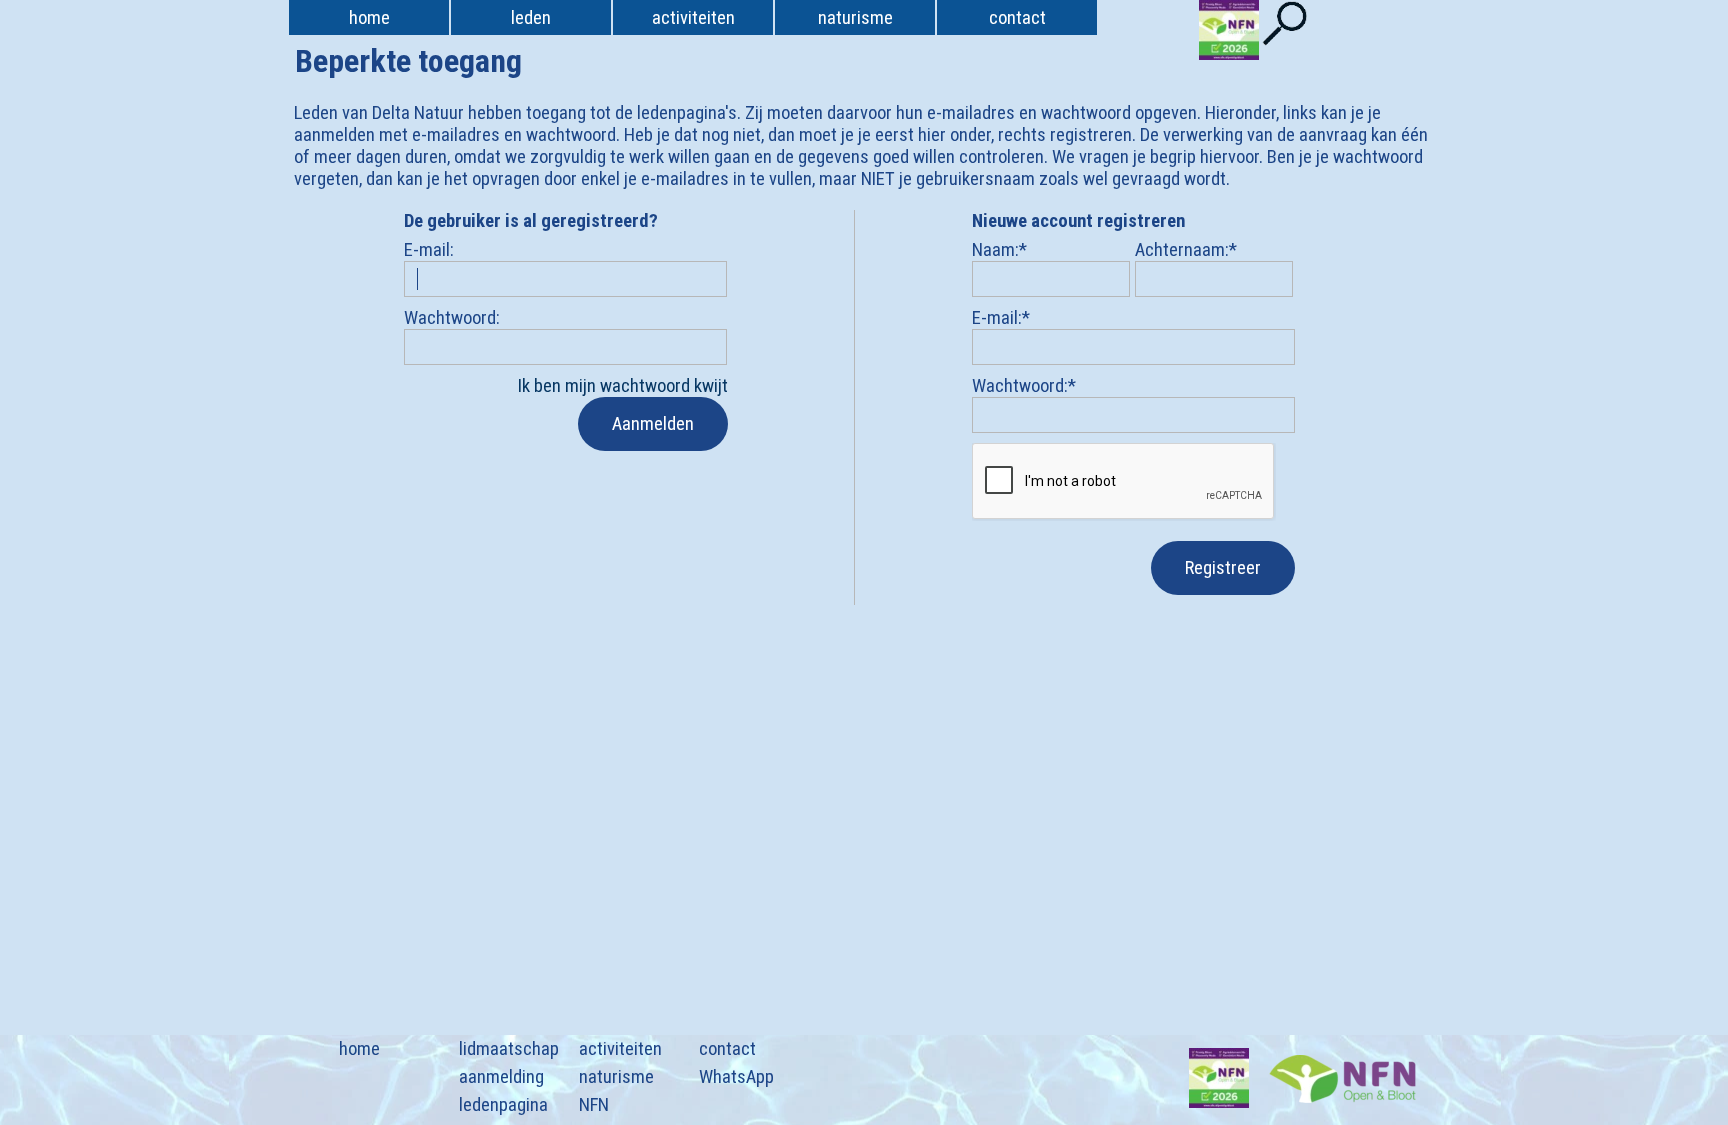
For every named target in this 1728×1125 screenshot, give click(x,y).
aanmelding (501, 1077)
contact (727, 1049)
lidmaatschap (509, 1049)
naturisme (616, 1077)
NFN (594, 1105)
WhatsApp (736, 1077)
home (369, 18)
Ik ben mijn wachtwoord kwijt (623, 386)
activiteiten (620, 1049)
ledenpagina (503, 1105)
